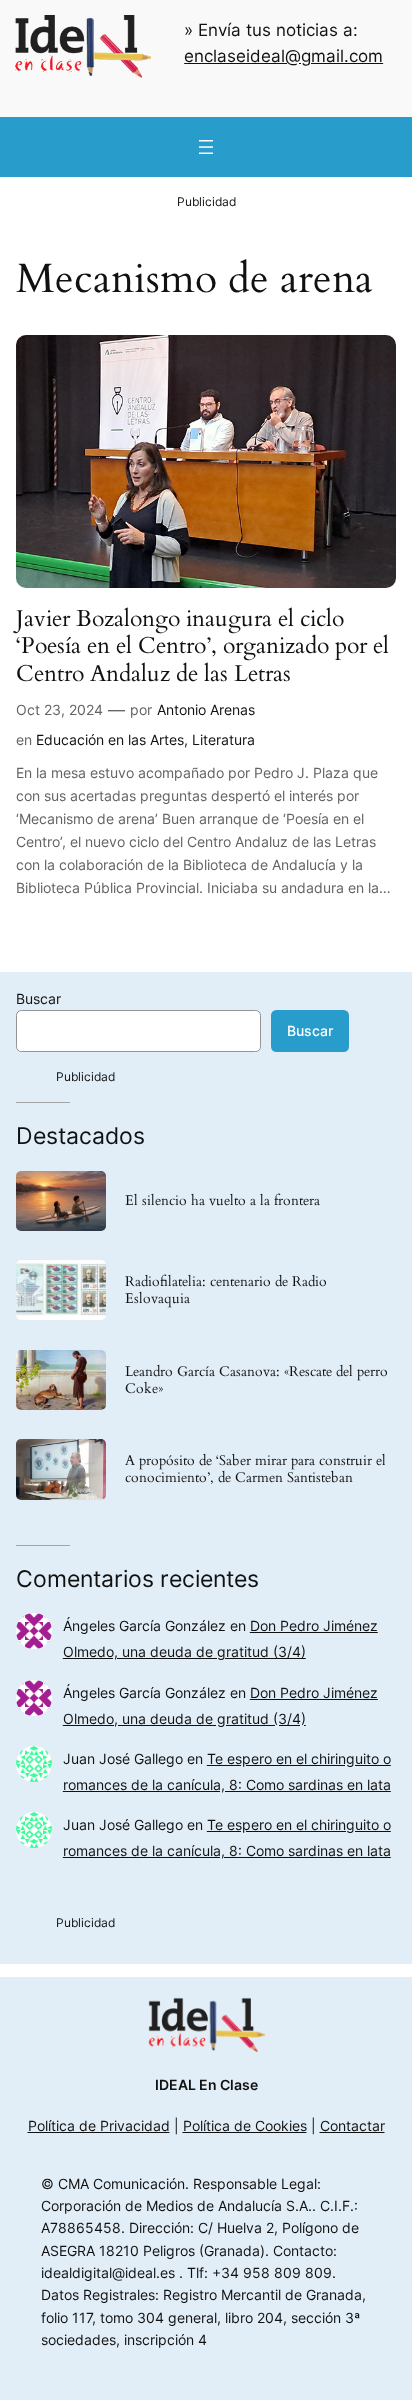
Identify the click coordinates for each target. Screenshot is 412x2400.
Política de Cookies (245, 2125)
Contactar (352, 2125)
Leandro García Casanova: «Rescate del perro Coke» (256, 1380)
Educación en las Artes (110, 739)
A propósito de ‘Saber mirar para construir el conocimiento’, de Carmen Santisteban (255, 1469)
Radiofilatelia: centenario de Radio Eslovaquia (226, 1290)
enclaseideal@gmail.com (283, 56)
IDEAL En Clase (206, 2084)
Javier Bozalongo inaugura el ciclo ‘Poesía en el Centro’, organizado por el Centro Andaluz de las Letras (202, 646)
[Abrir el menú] (206, 147)
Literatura (223, 739)
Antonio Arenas (206, 709)
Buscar (38, 998)
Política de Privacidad (99, 2125)
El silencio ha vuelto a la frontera (222, 1200)
